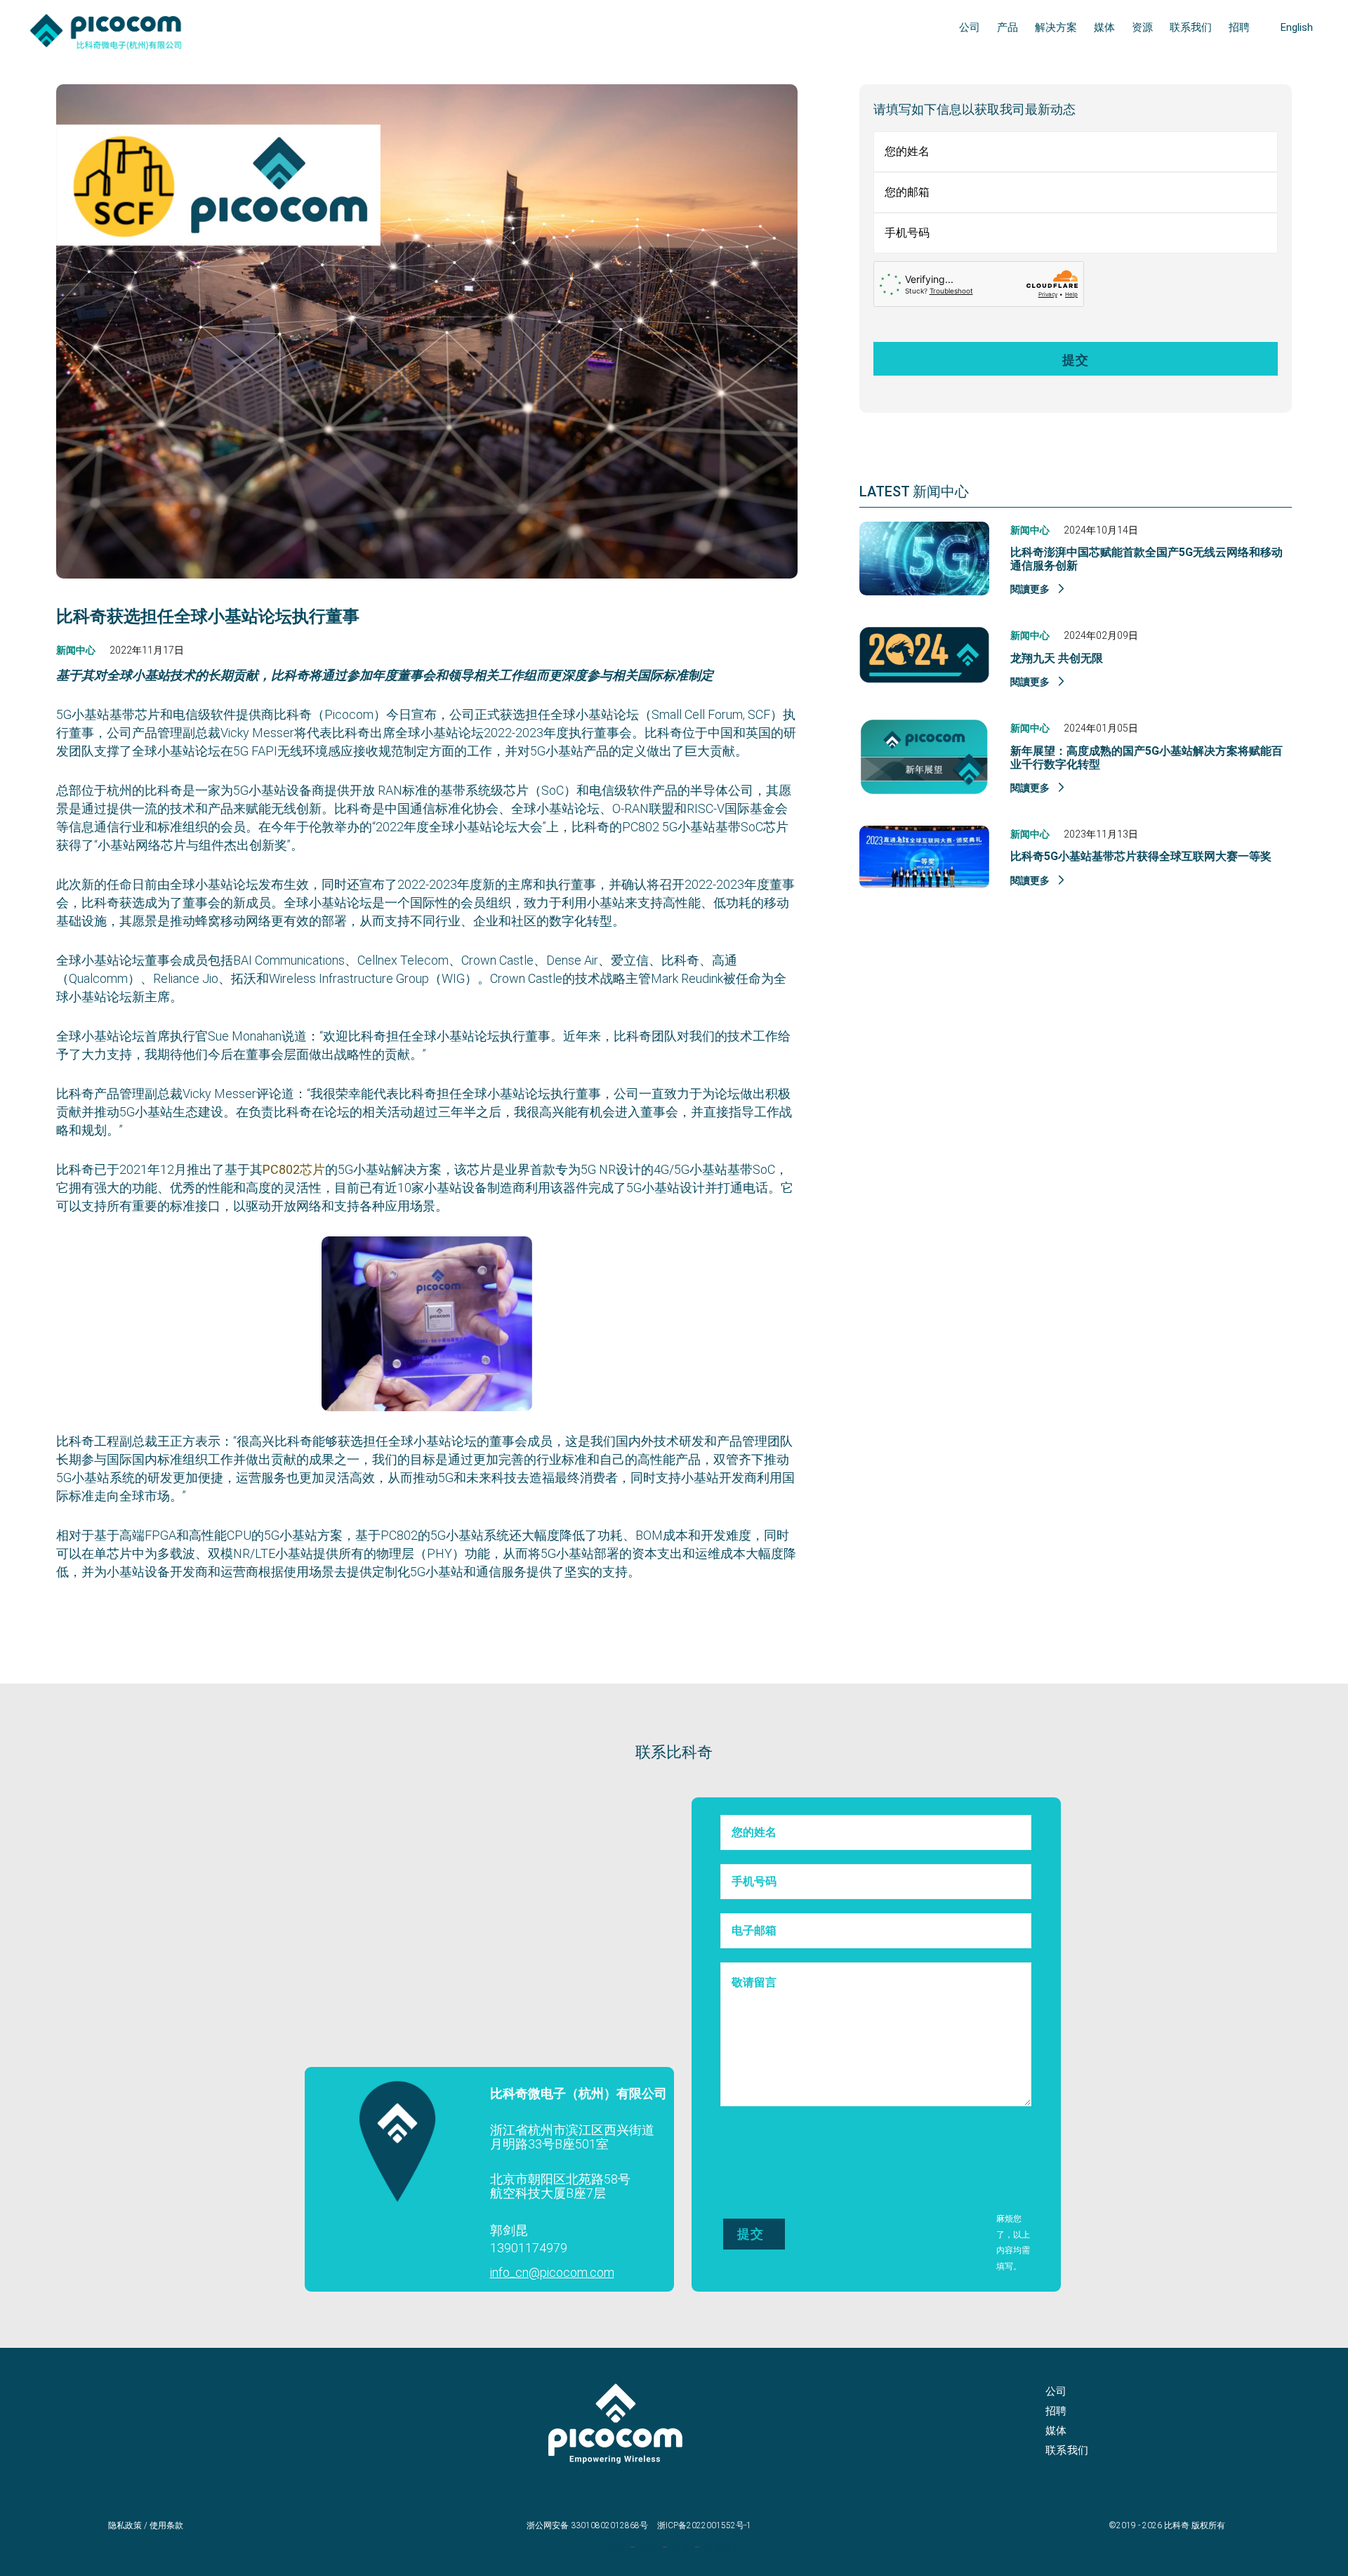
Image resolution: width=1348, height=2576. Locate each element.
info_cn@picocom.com (552, 2272)
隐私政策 (125, 2525)
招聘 (1056, 2411)
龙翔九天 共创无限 (1057, 658)
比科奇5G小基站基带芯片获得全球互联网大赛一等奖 (1141, 856)
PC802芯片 (294, 1169)
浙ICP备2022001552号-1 (704, 2525)
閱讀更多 (1031, 589)
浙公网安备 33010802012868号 (587, 2525)
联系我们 (1067, 2450)
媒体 (1056, 2431)
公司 (1056, 2391)
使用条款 (166, 2525)
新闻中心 (76, 650)
